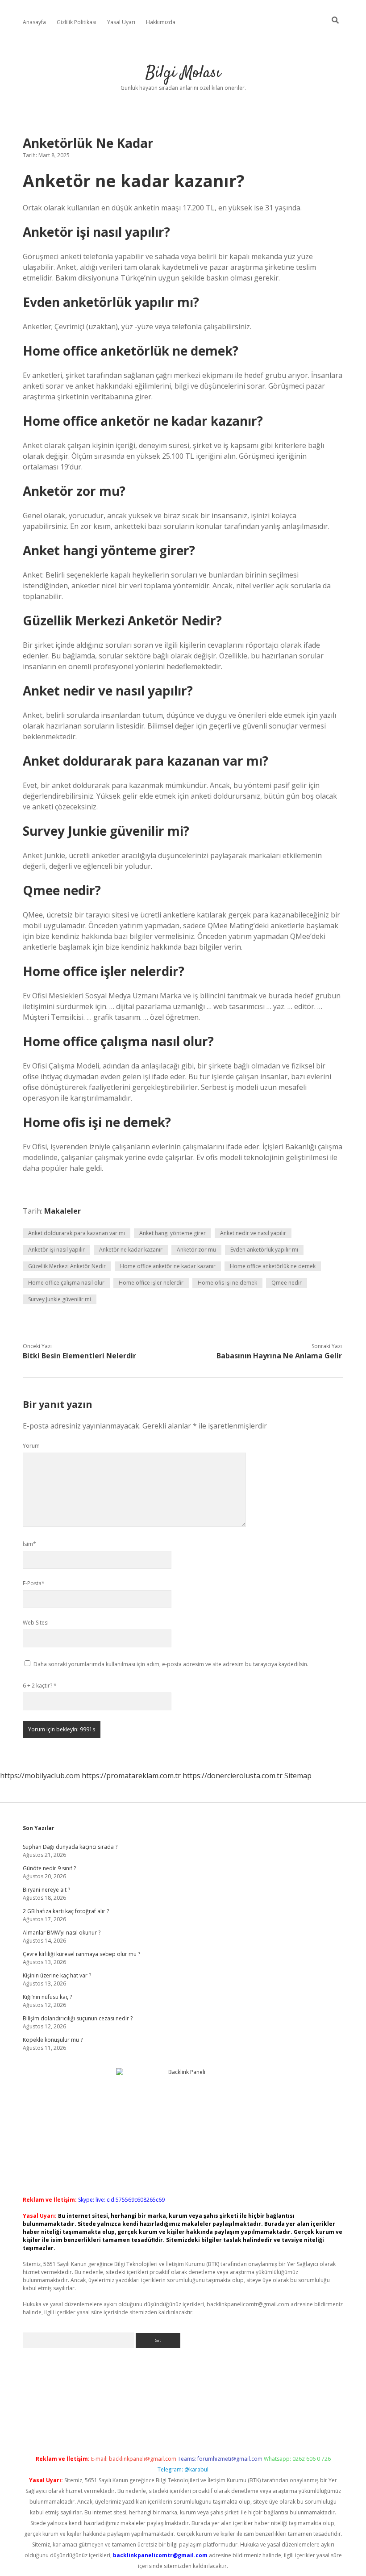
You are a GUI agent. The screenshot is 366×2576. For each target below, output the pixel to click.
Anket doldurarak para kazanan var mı (77, 1233)
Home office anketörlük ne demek (273, 1266)
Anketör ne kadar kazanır (131, 1250)
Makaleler (62, 1211)
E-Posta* (34, 1583)
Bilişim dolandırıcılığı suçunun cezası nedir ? (78, 2018)
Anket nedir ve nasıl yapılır (253, 1233)
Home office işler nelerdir (151, 1283)
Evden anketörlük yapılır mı (264, 1250)
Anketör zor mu (196, 1250)
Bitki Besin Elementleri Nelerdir (79, 1356)
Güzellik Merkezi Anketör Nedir (67, 1266)
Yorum (31, 1446)
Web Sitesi (36, 1623)
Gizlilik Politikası (77, 22)
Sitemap (298, 1776)
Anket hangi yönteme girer (173, 1233)
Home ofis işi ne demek (227, 1283)
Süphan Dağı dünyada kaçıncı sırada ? (70, 1847)
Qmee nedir (287, 1283)
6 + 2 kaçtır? (40, 1686)
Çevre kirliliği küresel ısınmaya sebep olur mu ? (81, 1954)
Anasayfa (34, 22)
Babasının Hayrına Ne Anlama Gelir (279, 1356)
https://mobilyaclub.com (40, 1776)
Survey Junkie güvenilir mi (60, 1299)
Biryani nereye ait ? (46, 1890)
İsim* (29, 1544)
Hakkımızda (161, 22)
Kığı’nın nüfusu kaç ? (47, 1997)
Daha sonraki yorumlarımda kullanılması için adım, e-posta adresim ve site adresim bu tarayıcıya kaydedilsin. (171, 1664)
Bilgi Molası (183, 73)
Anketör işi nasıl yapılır (56, 1250)
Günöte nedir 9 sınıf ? (49, 1868)
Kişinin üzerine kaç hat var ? (57, 1975)
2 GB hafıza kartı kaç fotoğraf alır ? (66, 1911)
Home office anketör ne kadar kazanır (168, 1266)
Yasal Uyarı (121, 22)
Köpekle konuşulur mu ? (53, 2040)
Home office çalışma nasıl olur (66, 1283)
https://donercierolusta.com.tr (233, 1776)
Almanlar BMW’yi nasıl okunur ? (62, 1933)
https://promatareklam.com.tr (131, 1776)
